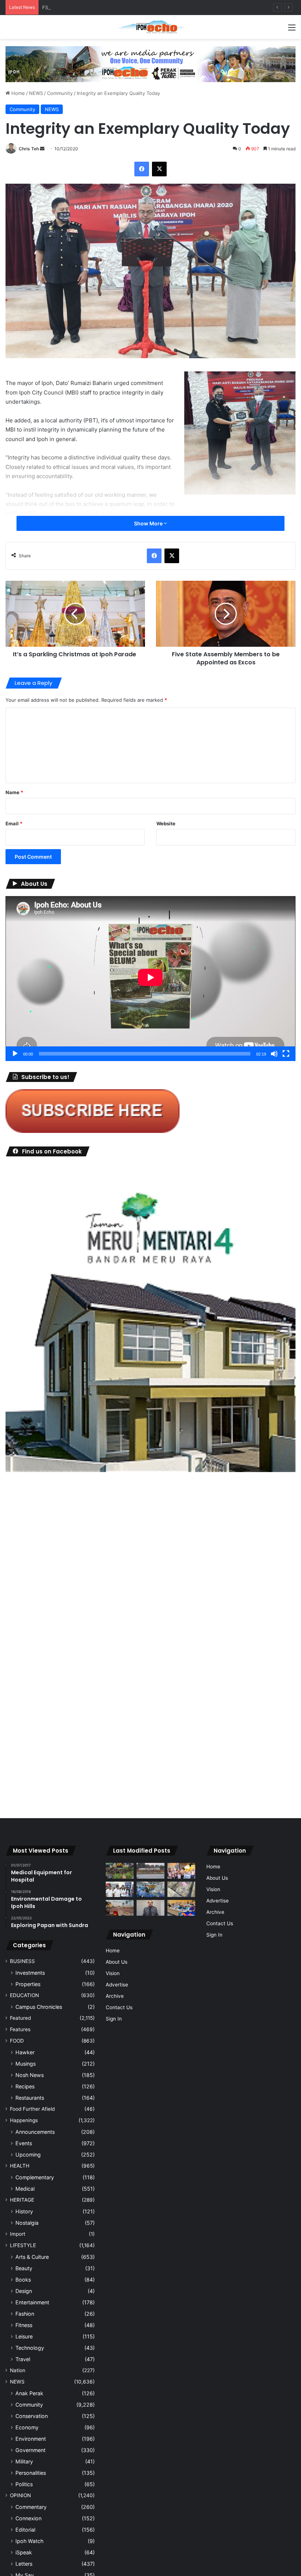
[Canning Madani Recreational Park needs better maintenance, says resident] (150, 2122)
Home (17, 93)
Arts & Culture (32, 2508)
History (24, 2462)
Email (14, 823)
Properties (28, 2235)
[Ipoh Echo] (150, 27)
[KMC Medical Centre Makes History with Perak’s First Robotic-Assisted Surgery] (150, 2140)
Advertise (117, 2235)
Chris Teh (29, 149)
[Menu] (292, 30)
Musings (26, 2314)
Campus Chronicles (39, 2258)
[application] (150, 979)
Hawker (25, 2303)
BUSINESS (22, 2212)
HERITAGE (22, 2451)
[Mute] (274, 1054)
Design (24, 2542)
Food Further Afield (32, 2360)
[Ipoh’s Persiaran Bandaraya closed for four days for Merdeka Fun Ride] (120, 2159)
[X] (159, 169)
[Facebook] (142, 169)
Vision (113, 2224)
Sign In (114, 2269)
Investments (30, 2223)
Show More (149, 523)
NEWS (36, 93)
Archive (115, 2247)
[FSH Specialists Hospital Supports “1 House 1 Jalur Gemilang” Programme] (120, 2140)
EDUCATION (24, 2246)
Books (23, 2530)
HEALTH (20, 2417)
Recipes (25, 2337)
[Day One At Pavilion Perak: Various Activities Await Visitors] (181, 2122)
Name (14, 792)
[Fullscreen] (286, 1054)
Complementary (35, 2428)
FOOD (17, 2291)
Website (166, 823)
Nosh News (30, 2326)
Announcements (35, 2383)
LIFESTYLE (23, 2496)
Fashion (25, 2564)
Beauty (24, 2519)
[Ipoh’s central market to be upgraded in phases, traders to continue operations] (181, 2159)
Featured (20, 2269)
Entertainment (32, 2553)
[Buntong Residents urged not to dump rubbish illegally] (120, 2122)
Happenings (24, 2371)
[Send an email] (42, 149)
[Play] (15, 1054)
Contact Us (119, 2258)
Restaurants (30, 2349)
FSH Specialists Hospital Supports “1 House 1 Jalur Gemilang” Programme (126, 7)
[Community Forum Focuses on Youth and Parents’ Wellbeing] (150, 2159)
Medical (25, 2439)
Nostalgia (27, 2474)
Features (20, 2280)
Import (18, 2485)
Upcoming (28, 2405)
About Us (117, 2213)
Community (60, 93)
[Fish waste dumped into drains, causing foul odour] (181, 2140)
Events (24, 2394)
